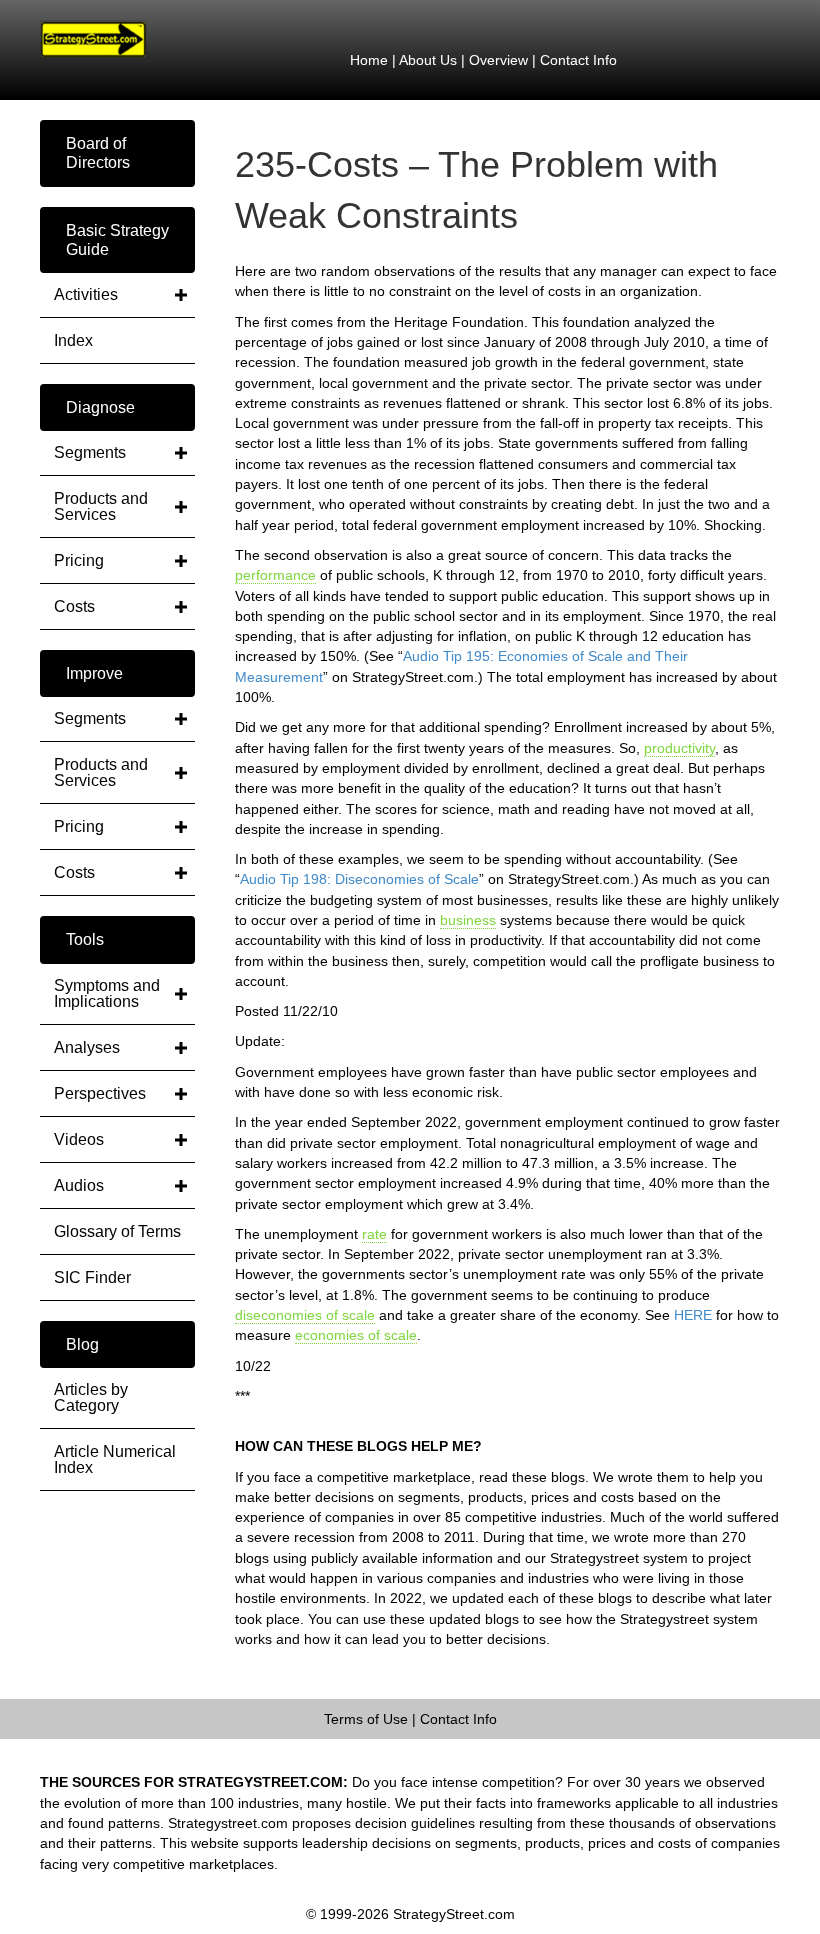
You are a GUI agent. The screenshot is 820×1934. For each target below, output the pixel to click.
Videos (79, 1139)
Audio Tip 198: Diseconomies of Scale (359, 879)
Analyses (87, 1047)
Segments (90, 452)
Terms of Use (366, 1719)
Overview (498, 60)
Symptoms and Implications (107, 993)
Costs (74, 606)
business (468, 920)
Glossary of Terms (117, 1231)
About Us (428, 60)
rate (374, 1234)
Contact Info (578, 60)
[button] (117, 153)
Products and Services (101, 506)
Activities (86, 294)
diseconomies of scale (305, 1315)
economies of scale (356, 1335)
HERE (693, 1315)
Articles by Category (91, 1397)
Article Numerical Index (115, 1459)
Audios (79, 1185)
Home (369, 60)
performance (275, 575)
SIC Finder (92, 1277)
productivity (679, 748)
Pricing (79, 560)
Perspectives (100, 1093)
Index (73, 340)
